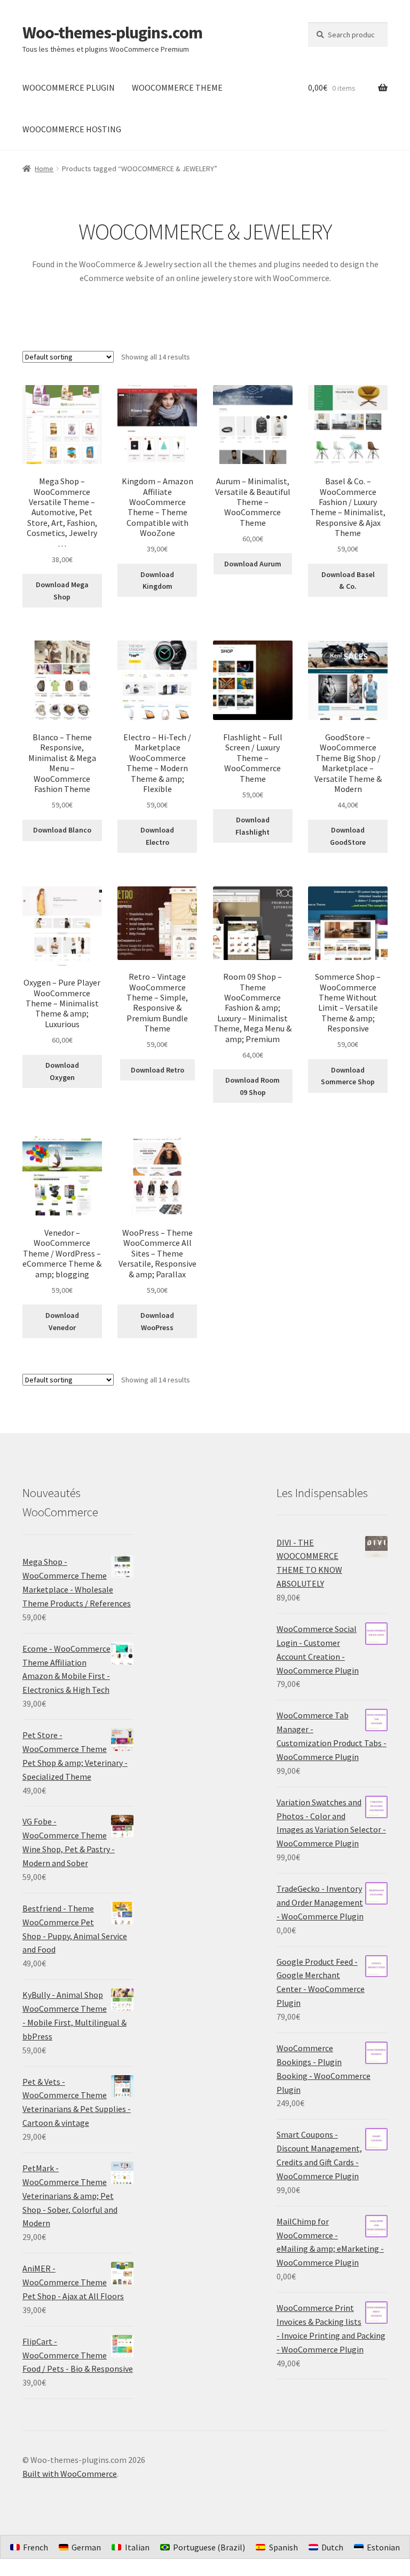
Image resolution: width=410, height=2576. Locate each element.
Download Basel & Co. (348, 581)
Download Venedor (62, 1321)
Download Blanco (62, 830)
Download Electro (157, 836)
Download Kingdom (157, 581)
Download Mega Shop (62, 591)
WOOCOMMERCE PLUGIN (69, 87)
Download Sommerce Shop (348, 1076)
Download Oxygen (62, 1071)
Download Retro (157, 1070)
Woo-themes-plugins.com (112, 33)
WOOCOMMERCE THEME (177, 87)
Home (44, 169)
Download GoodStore (348, 836)
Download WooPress (157, 1321)
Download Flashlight (253, 826)
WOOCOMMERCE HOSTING (72, 129)
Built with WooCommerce (70, 2474)
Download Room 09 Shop (253, 1086)
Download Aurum (253, 564)
